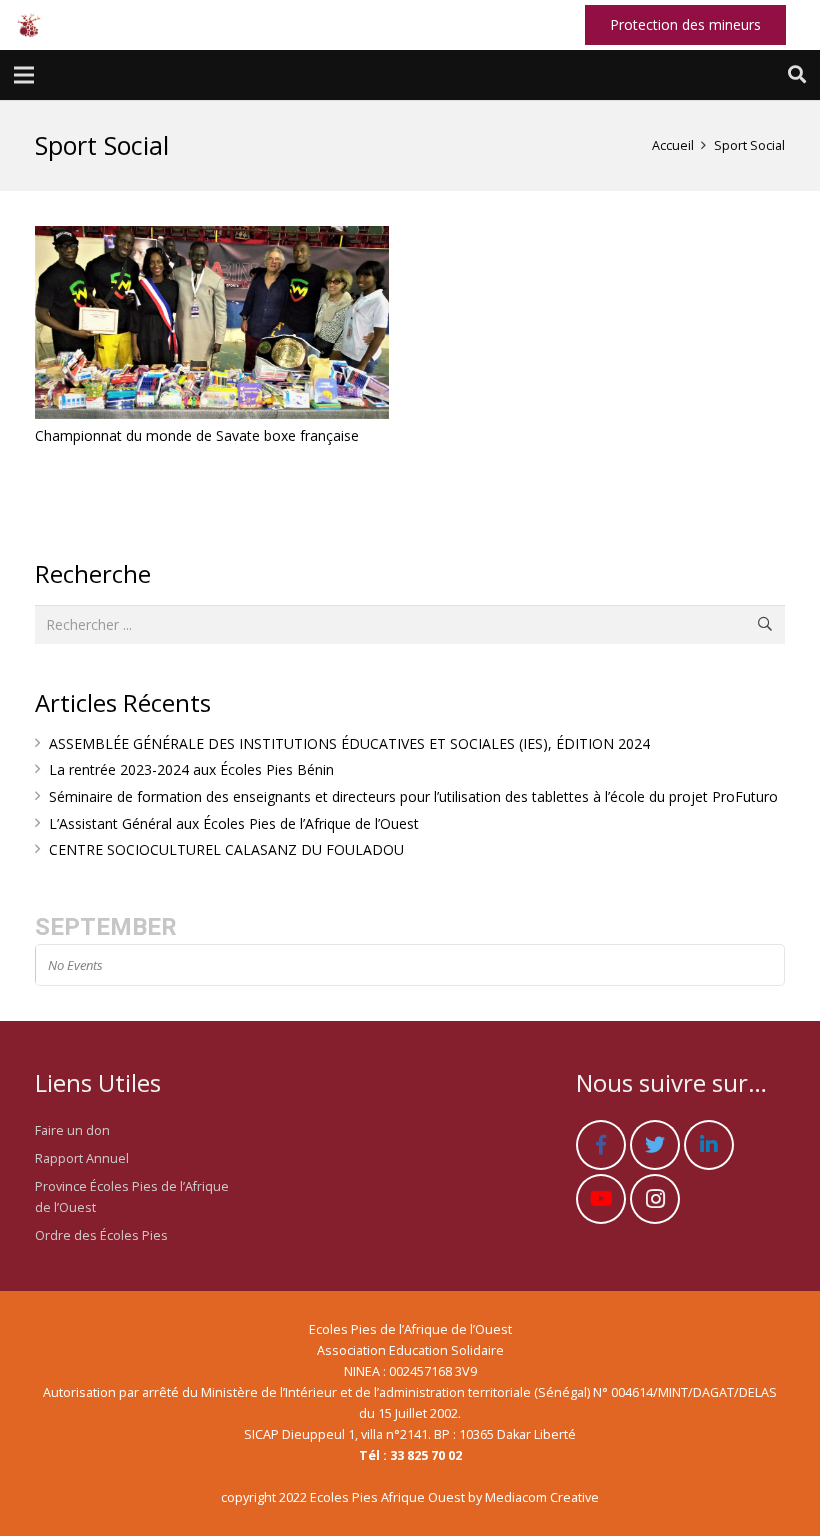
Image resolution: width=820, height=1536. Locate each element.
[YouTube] (601, 1199)
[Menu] (24, 75)
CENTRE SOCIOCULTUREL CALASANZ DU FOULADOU (226, 849)
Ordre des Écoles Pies (101, 1235)
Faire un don (72, 1130)
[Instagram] (655, 1199)
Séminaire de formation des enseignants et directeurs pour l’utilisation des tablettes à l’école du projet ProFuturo (413, 796)
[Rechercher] (797, 74)
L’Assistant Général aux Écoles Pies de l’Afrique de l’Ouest (234, 823)
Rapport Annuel (82, 1158)
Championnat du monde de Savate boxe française (197, 435)
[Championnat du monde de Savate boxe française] (212, 322)
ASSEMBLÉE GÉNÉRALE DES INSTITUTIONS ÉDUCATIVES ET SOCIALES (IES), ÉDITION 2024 (349, 743)
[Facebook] (601, 1145)
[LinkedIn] (709, 1145)
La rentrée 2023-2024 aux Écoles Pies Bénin (191, 769)
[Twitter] (655, 1145)
